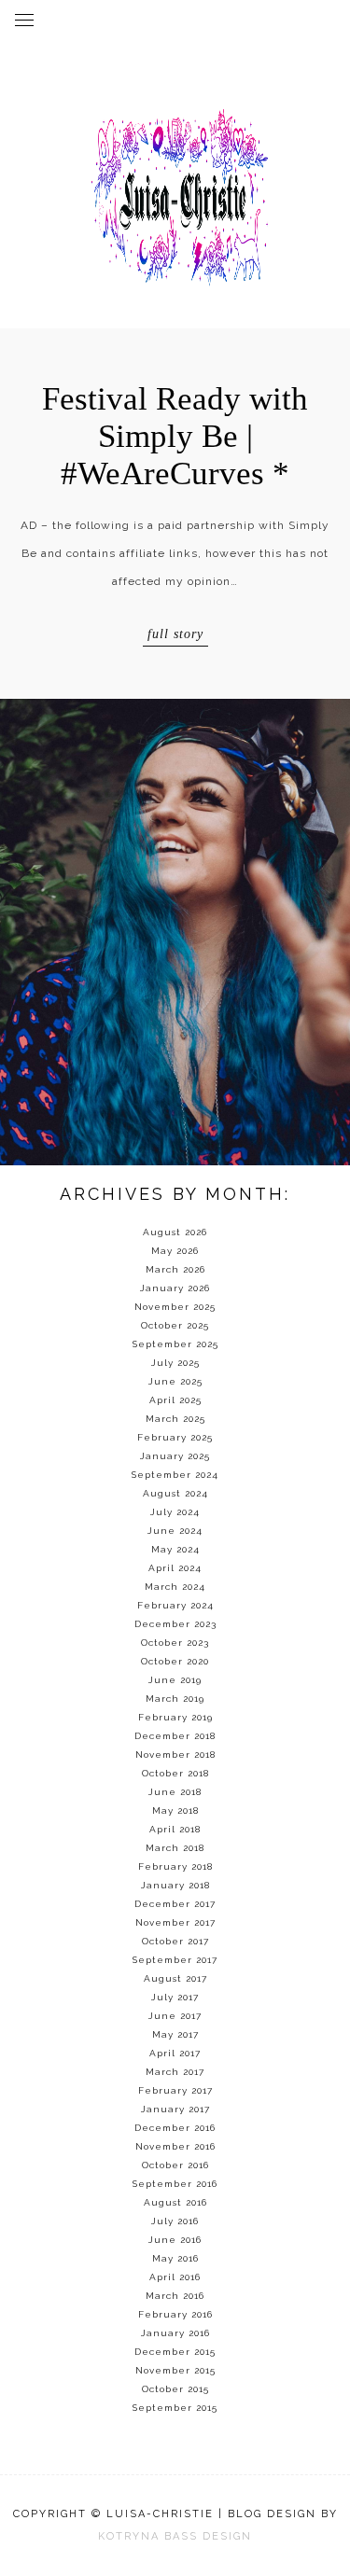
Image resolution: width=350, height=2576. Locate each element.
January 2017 (175, 2109)
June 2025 (175, 1381)
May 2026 (175, 1251)
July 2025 (175, 1363)
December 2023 (175, 1624)
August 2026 (175, 1232)
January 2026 (175, 1288)
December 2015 (175, 2352)
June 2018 (175, 1792)
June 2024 (175, 1531)
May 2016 (175, 2258)
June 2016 (175, 2240)
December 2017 (175, 1904)
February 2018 (175, 1866)
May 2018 (175, 1810)
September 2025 (175, 1344)
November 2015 (175, 2370)
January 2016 (175, 2333)
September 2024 (175, 1475)
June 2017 (175, 2016)
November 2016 (175, 2146)
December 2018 (175, 1736)
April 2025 (175, 1400)
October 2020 (175, 1661)
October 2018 (175, 1773)
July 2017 (175, 1997)
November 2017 (175, 1922)
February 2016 (175, 2314)
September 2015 (175, 2408)
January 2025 (175, 1456)
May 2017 (175, 2034)
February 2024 (175, 1605)
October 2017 (175, 1941)
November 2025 (175, 1307)
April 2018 (175, 1829)
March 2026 (175, 1269)
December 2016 (175, 2128)
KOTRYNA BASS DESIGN (175, 2536)
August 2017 (175, 1978)
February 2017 (175, 2090)
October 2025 (175, 1325)
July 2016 (175, 2221)
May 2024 (175, 1549)
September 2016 (175, 2184)
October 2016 (175, 2165)
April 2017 (175, 2053)
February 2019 (175, 1717)
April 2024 (175, 1568)
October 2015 (175, 2389)
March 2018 (175, 1848)
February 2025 (175, 1437)
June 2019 (175, 1680)
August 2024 (175, 1493)
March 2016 (175, 2296)
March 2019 (175, 1699)
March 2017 (175, 2072)
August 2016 (175, 2202)
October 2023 (175, 1643)
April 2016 (175, 2277)
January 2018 (175, 1885)
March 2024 (175, 1587)
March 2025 (175, 1419)
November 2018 (175, 1754)
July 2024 (175, 1512)
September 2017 (175, 1960)
